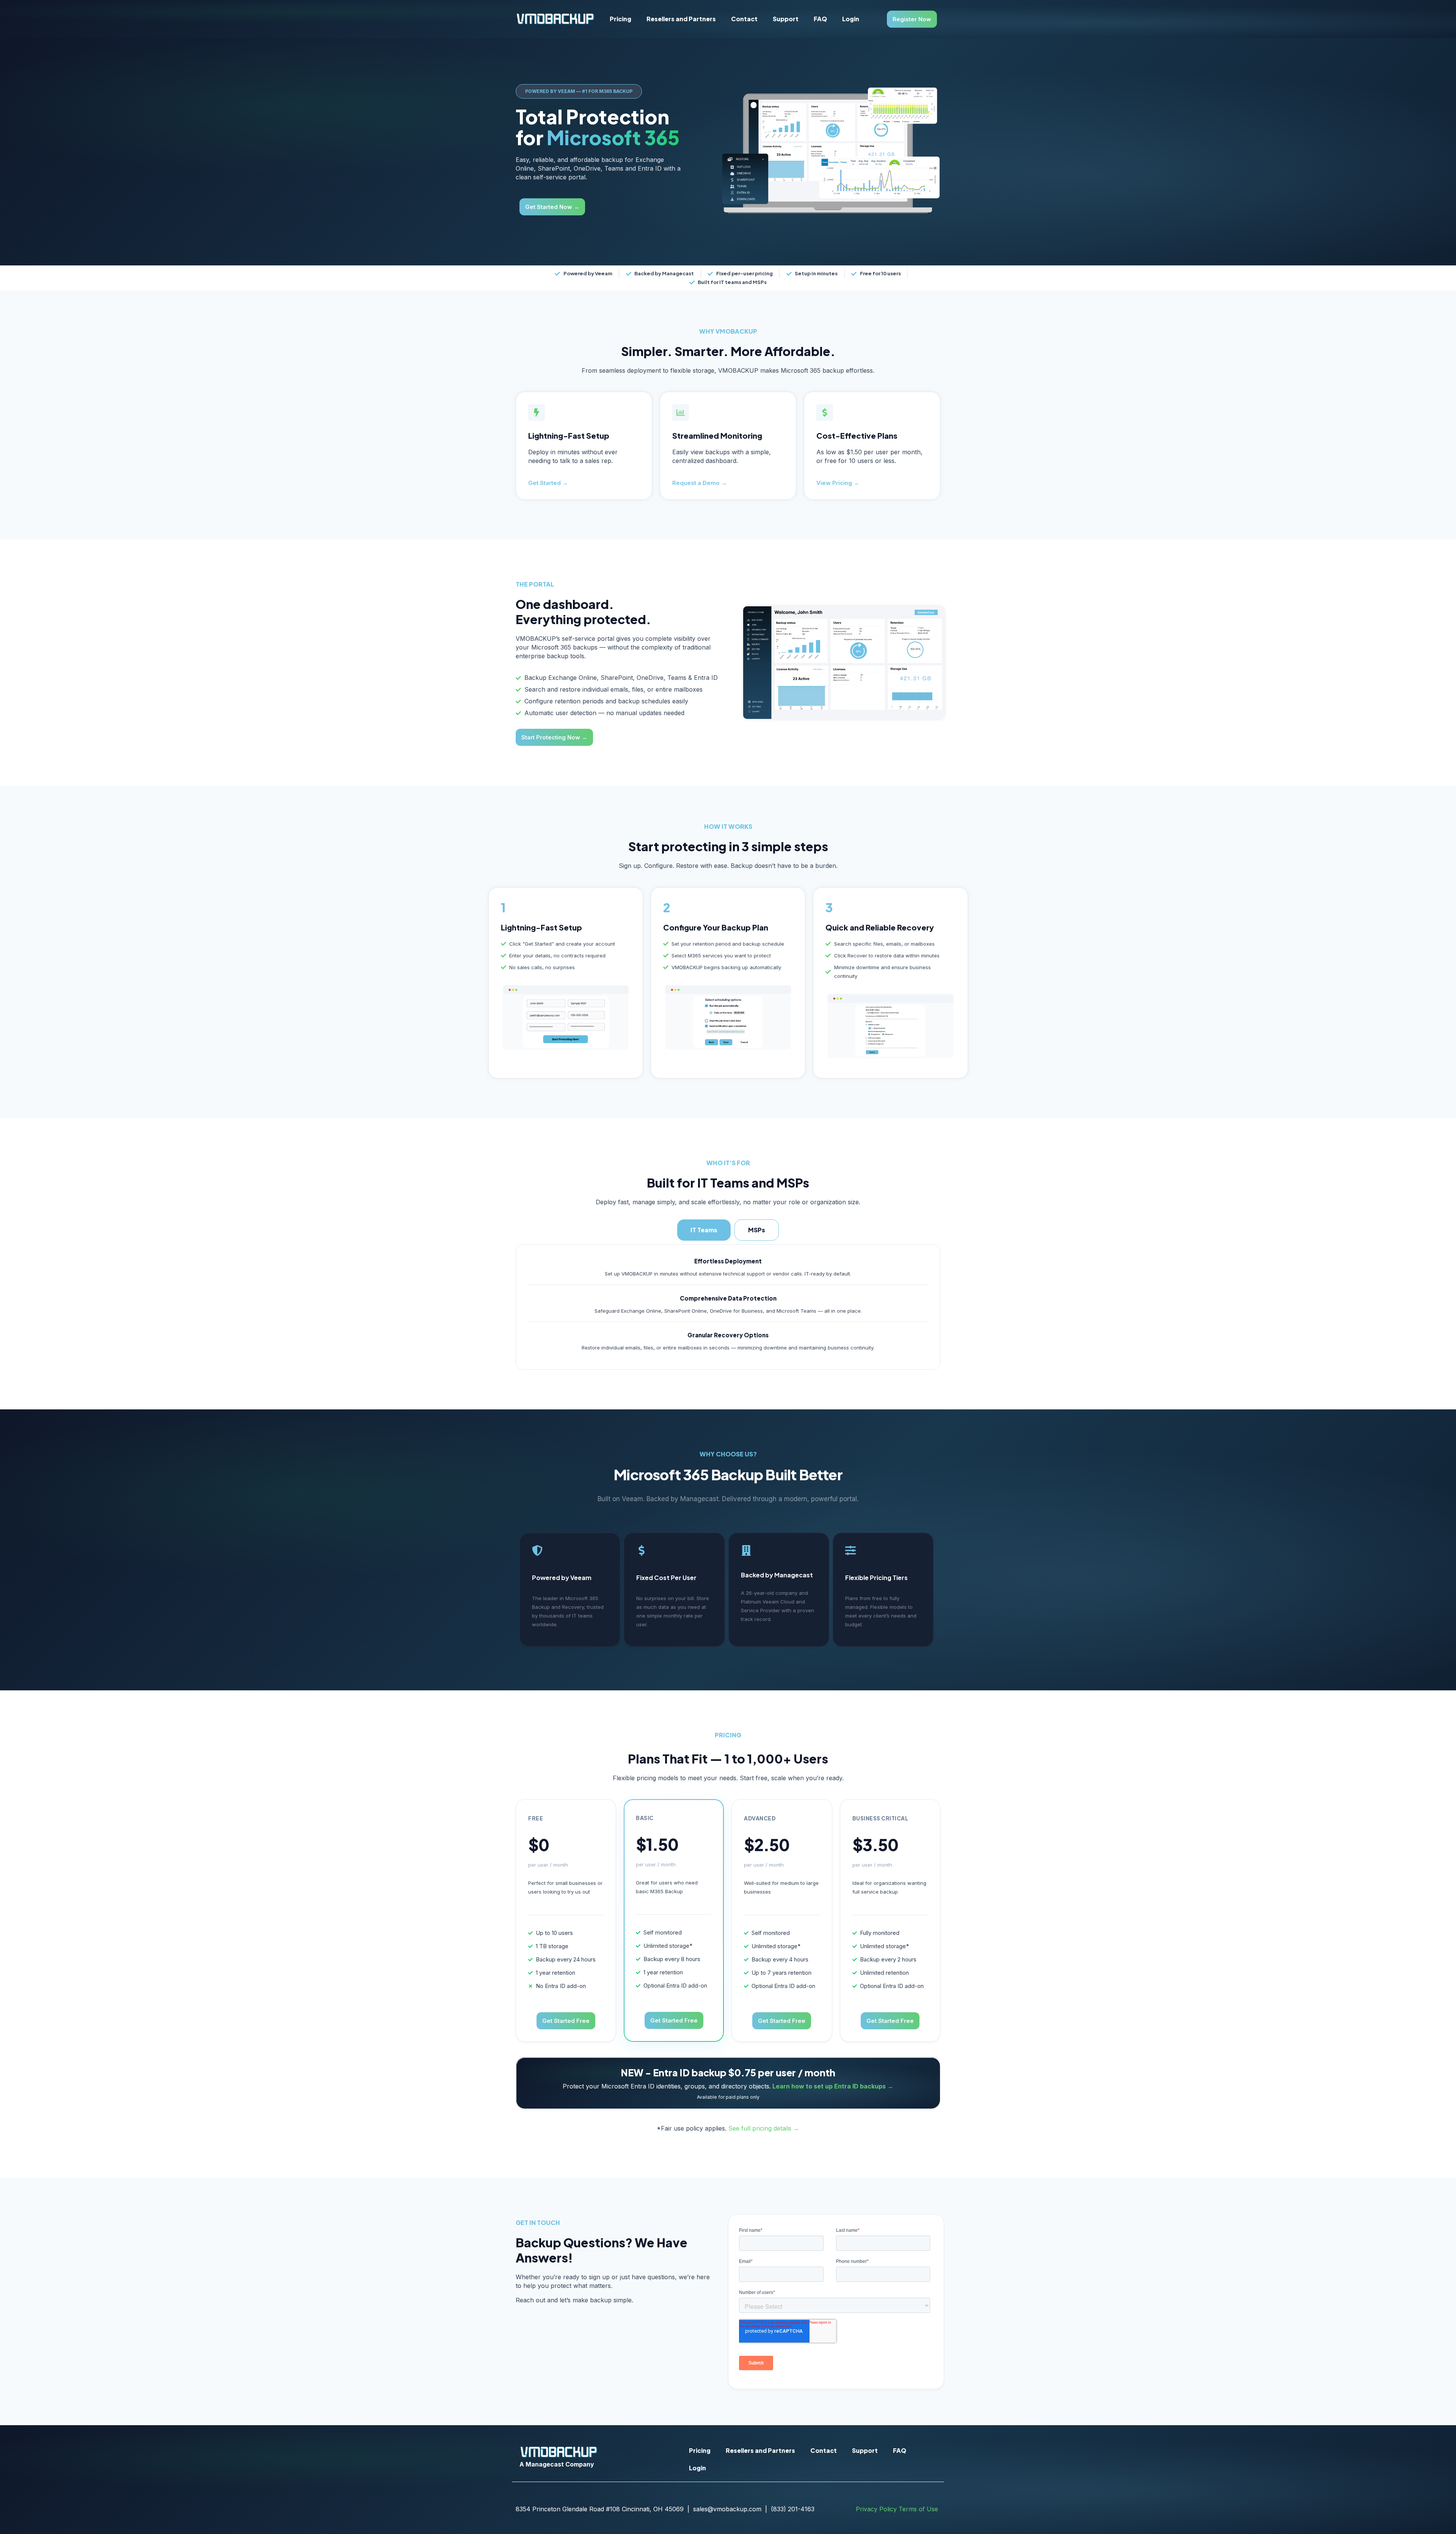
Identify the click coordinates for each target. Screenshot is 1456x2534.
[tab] (704, 1230)
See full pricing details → (764, 2128)
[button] (579, 91)
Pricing (621, 19)
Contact (744, 19)
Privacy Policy (876, 2509)
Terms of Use (918, 2509)
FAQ (820, 19)
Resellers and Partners (681, 19)
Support (786, 19)
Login (851, 19)
